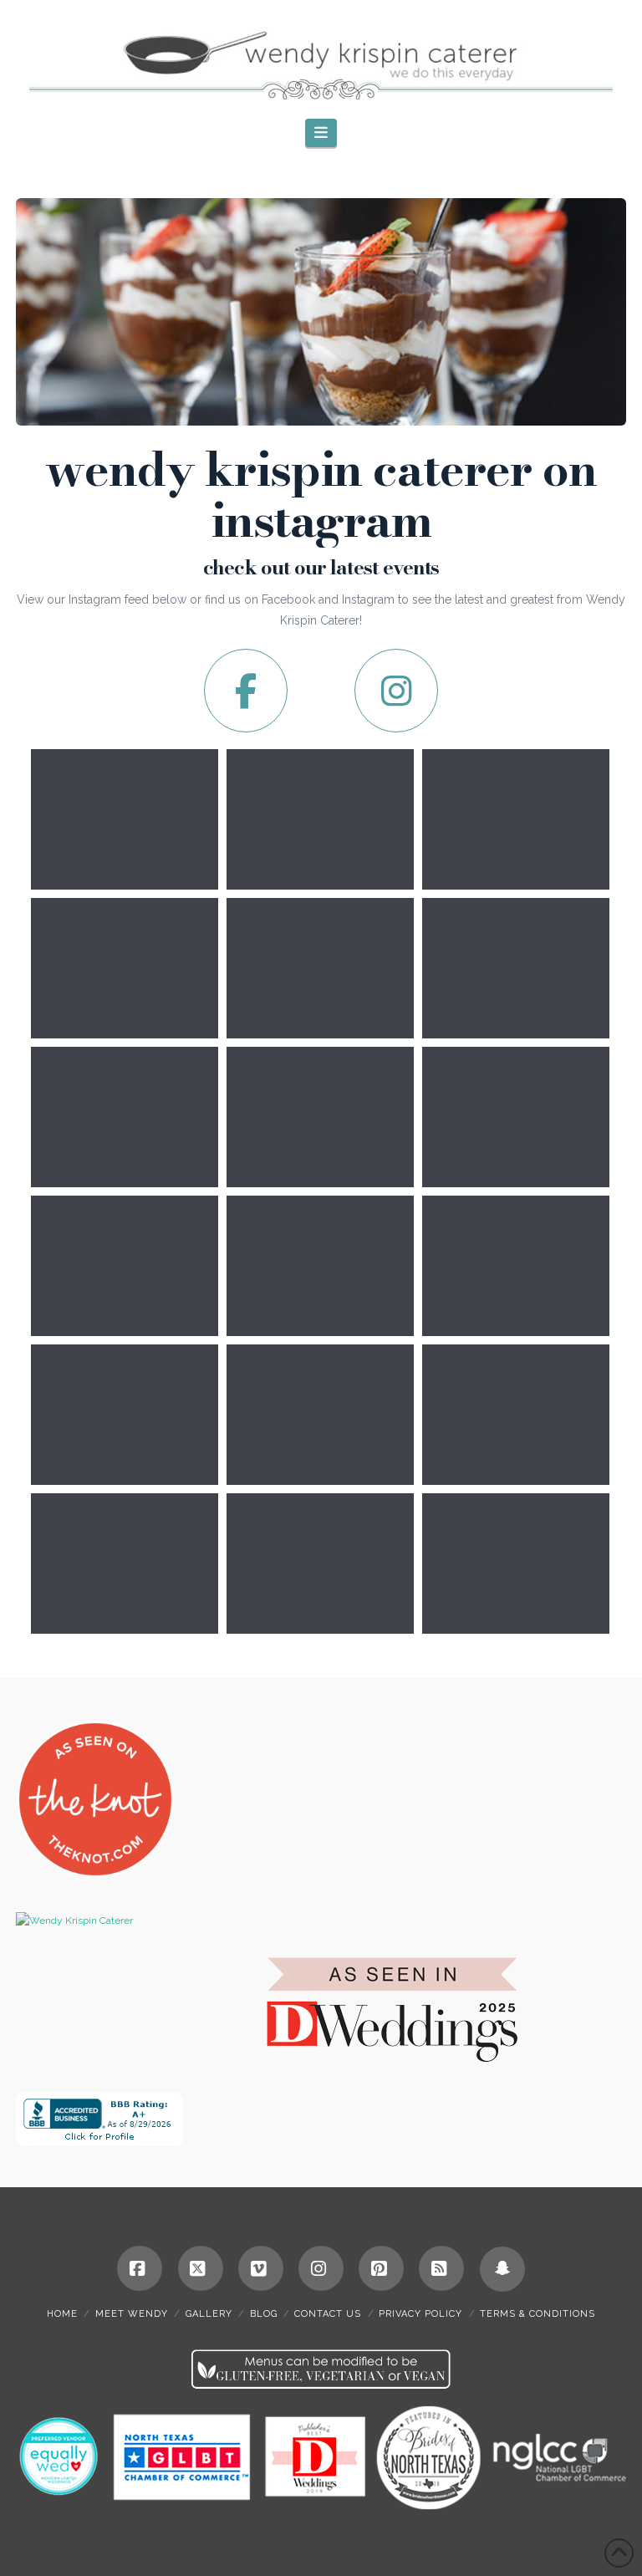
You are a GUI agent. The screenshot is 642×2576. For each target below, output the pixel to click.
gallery (209, 2314)
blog (264, 2314)
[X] (201, 2268)
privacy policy (420, 2314)
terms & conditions (538, 2314)
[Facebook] (140, 2268)
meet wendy (132, 2314)
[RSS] (441, 2268)
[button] (321, 133)
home (62, 2314)
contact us (328, 2314)
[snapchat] (502, 2269)
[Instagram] (321, 2268)
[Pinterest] (381, 2268)
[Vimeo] (261, 2268)
